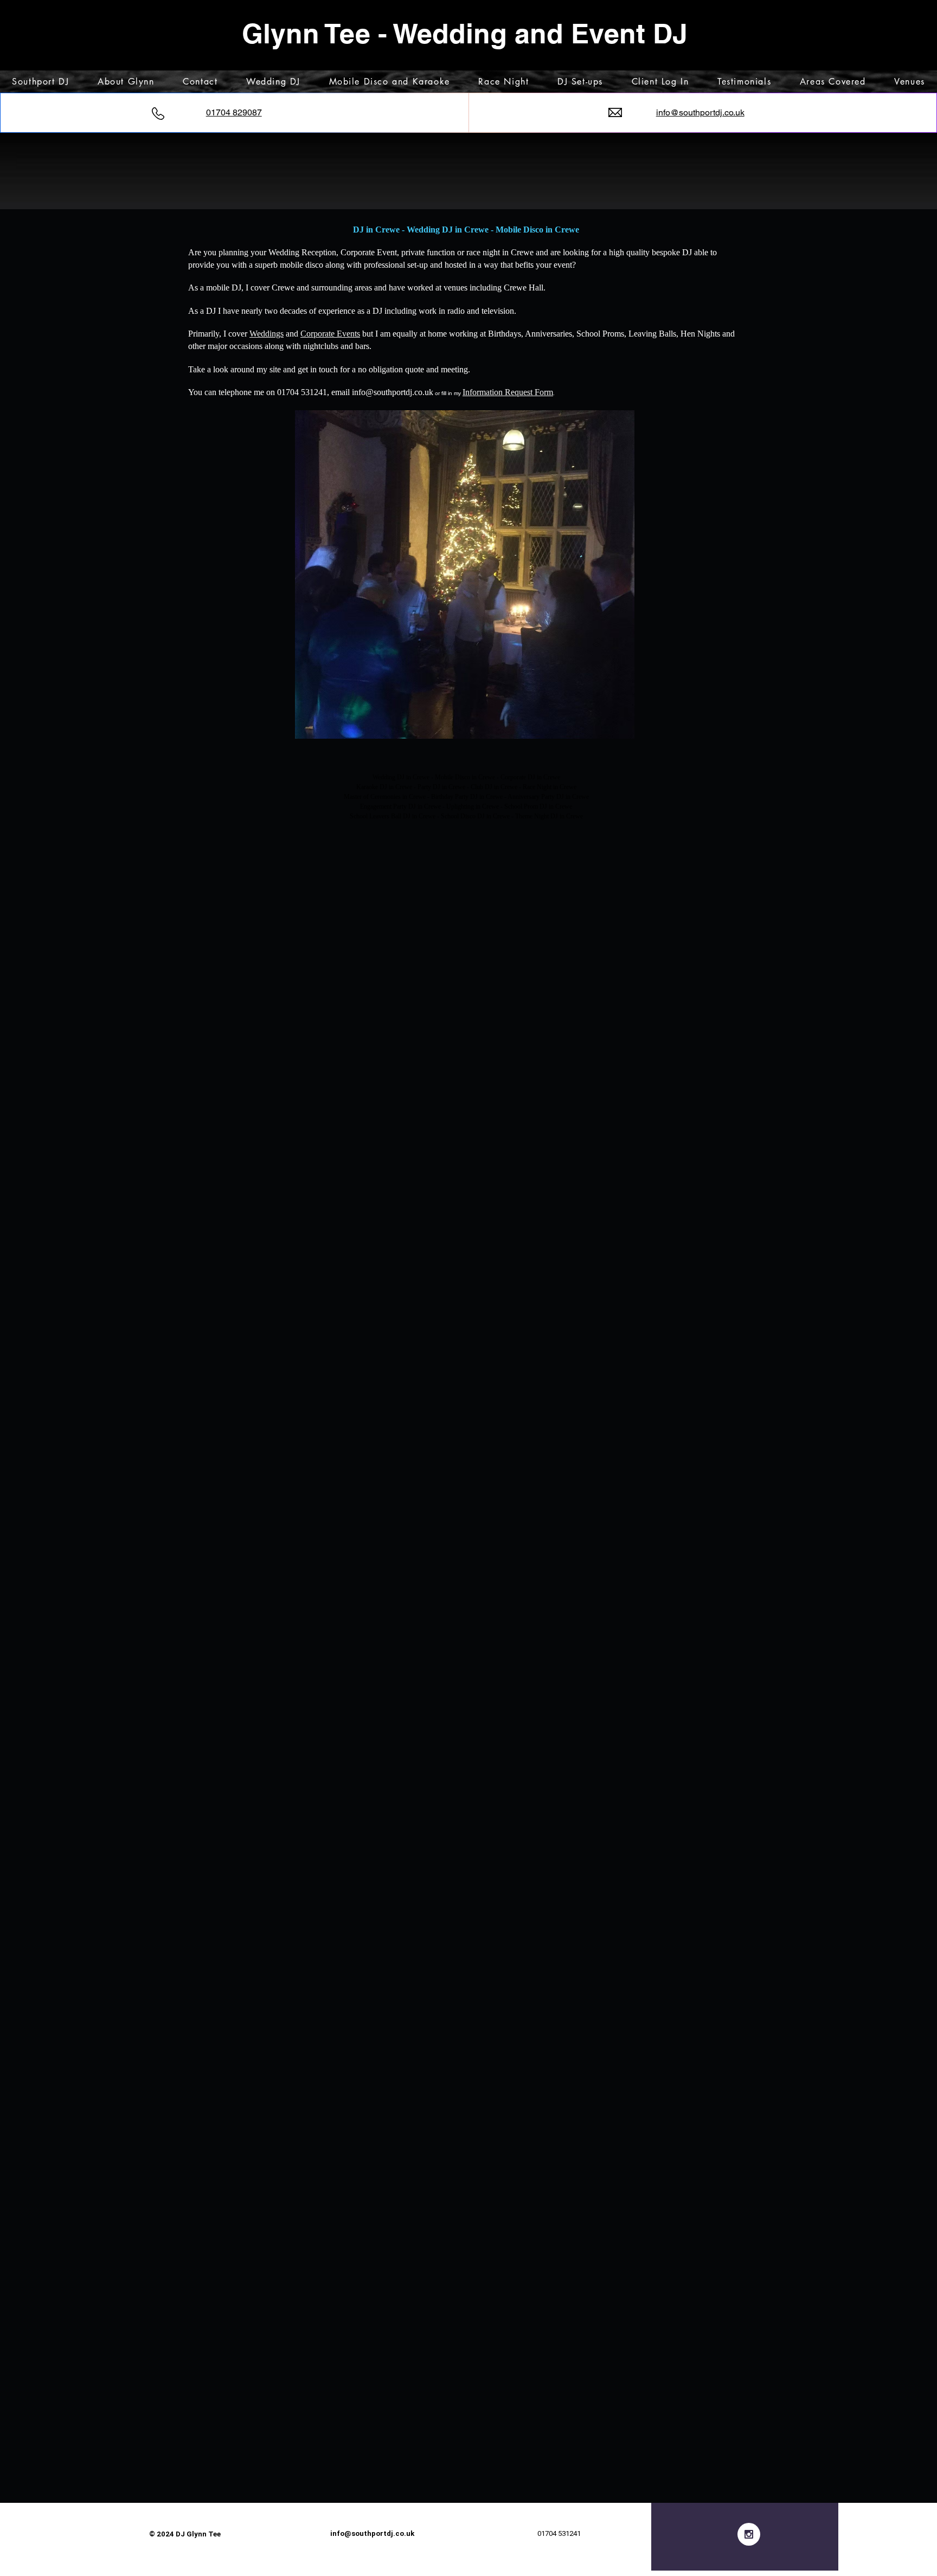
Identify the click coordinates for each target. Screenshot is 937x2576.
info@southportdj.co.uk (393, 392)
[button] (465, 574)
